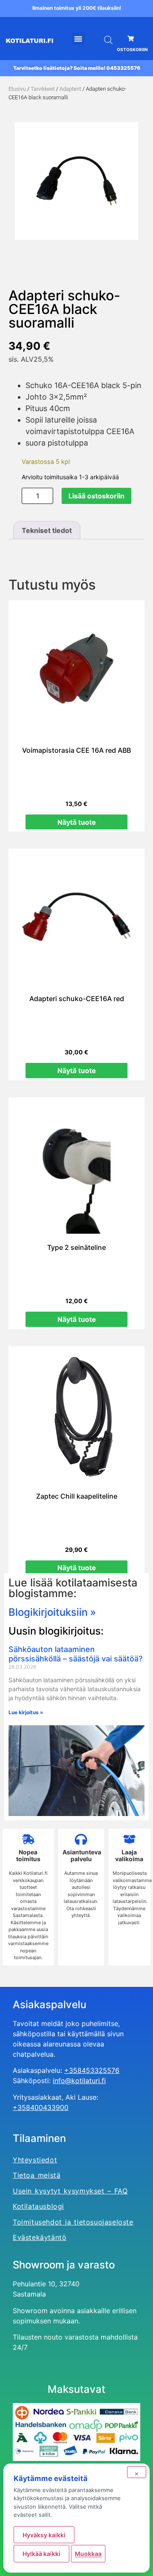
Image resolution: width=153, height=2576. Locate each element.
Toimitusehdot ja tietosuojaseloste (73, 2222)
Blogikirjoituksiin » (52, 1612)
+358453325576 (92, 2070)
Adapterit (70, 89)
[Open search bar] (108, 40)
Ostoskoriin (132, 49)
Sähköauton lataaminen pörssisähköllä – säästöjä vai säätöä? (75, 1654)
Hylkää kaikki (41, 2554)
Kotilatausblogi (38, 2206)
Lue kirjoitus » (26, 1712)
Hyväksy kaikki (44, 2535)
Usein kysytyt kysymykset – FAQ (70, 2191)
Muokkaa (88, 2554)
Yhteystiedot (35, 2160)
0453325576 (123, 68)
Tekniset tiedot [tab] (47, 530)
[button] (78, 39)
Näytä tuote (77, 822)
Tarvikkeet (43, 89)
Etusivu (17, 89)
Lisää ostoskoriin (96, 496)
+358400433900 (41, 2107)
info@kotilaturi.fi (79, 2081)
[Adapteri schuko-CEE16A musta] (76, 181)
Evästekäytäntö (40, 2237)
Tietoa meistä (37, 2175)
